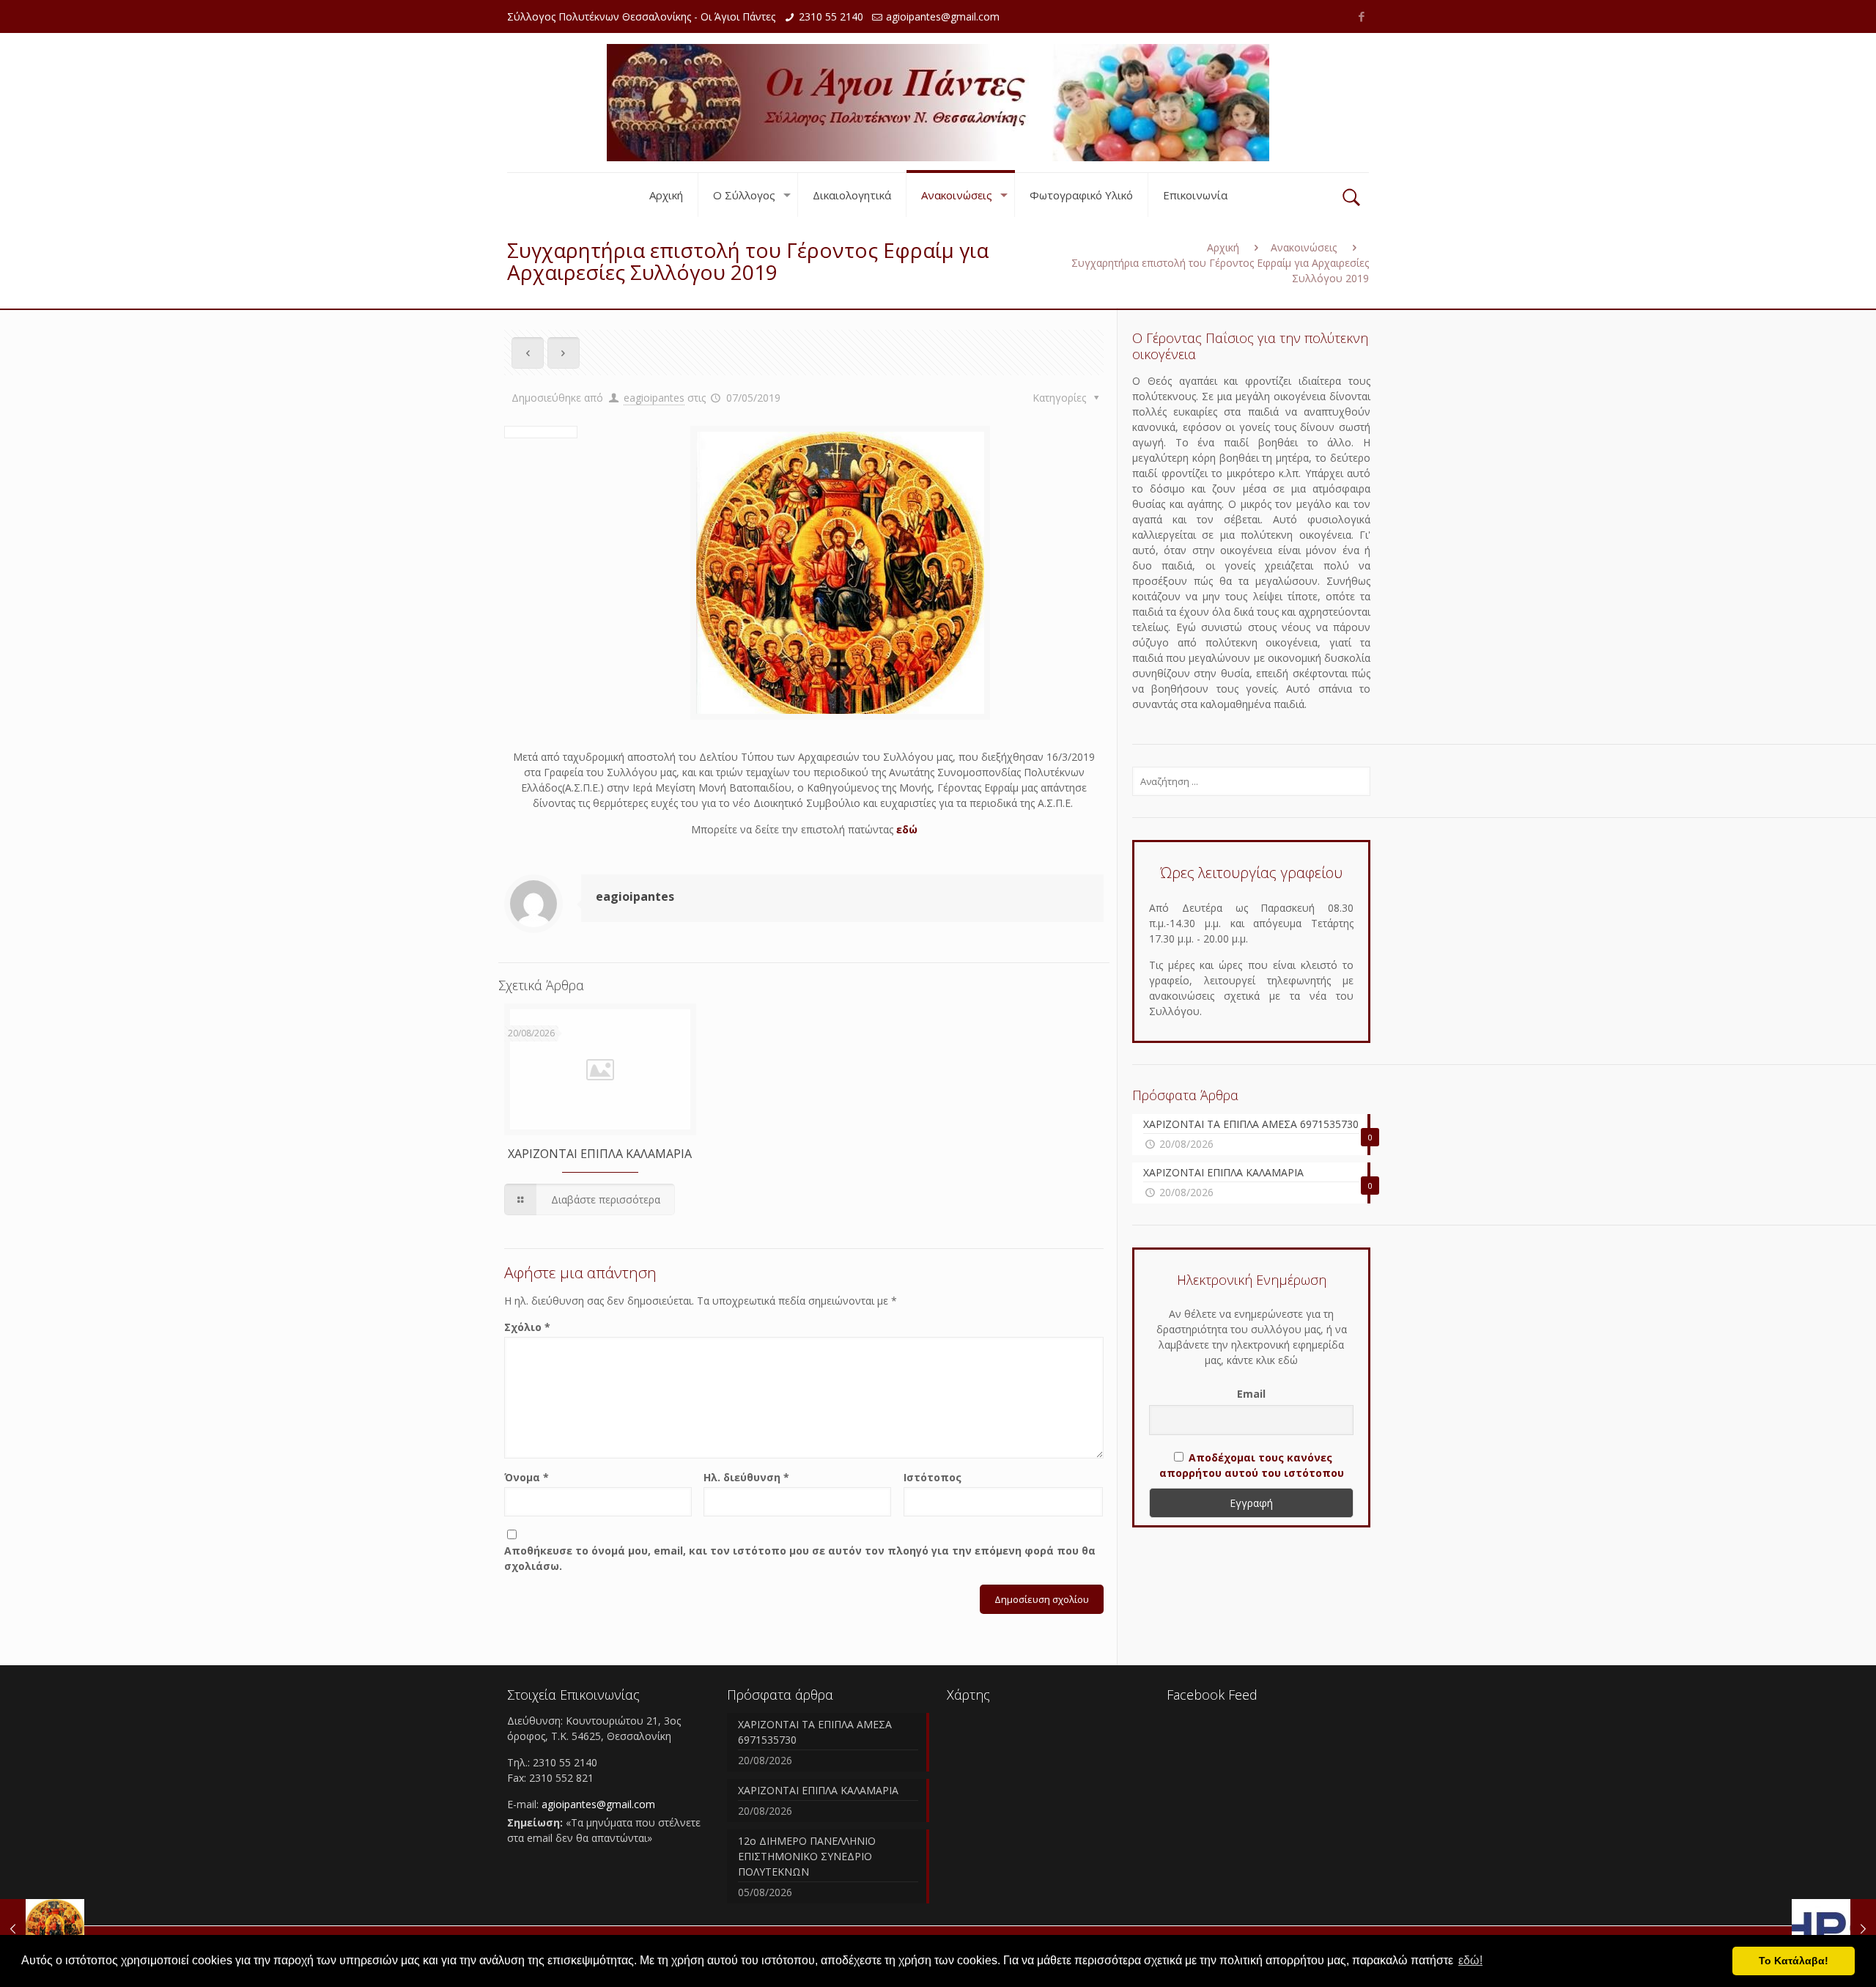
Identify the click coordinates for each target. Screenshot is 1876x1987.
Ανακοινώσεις (1304, 247)
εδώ (907, 829)
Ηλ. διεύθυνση (746, 1477)
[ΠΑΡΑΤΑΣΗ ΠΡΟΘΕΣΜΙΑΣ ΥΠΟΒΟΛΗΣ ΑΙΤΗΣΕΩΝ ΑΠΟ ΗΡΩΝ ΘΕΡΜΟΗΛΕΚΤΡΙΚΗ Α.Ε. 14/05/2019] (1834, 1928)
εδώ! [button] (1470, 1960)
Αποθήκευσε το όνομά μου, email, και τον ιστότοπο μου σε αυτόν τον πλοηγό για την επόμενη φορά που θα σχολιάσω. (800, 1558)
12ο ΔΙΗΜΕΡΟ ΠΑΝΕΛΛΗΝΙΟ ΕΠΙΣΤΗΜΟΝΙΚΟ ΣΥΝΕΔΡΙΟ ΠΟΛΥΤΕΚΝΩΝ (807, 1856)
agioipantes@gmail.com (943, 16)
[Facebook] (1361, 16)
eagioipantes (654, 398)
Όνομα (527, 1477)
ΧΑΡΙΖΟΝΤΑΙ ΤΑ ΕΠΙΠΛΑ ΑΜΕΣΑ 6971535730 (815, 1732)
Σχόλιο (527, 1327)
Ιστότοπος (933, 1477)
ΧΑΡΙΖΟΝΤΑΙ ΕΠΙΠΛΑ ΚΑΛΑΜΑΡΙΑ (600, 1154)
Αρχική (1223, 247)
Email (1251, 1394)
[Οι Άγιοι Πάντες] (938, 103)
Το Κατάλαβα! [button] (1794, 1961)
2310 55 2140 (831, 16)
